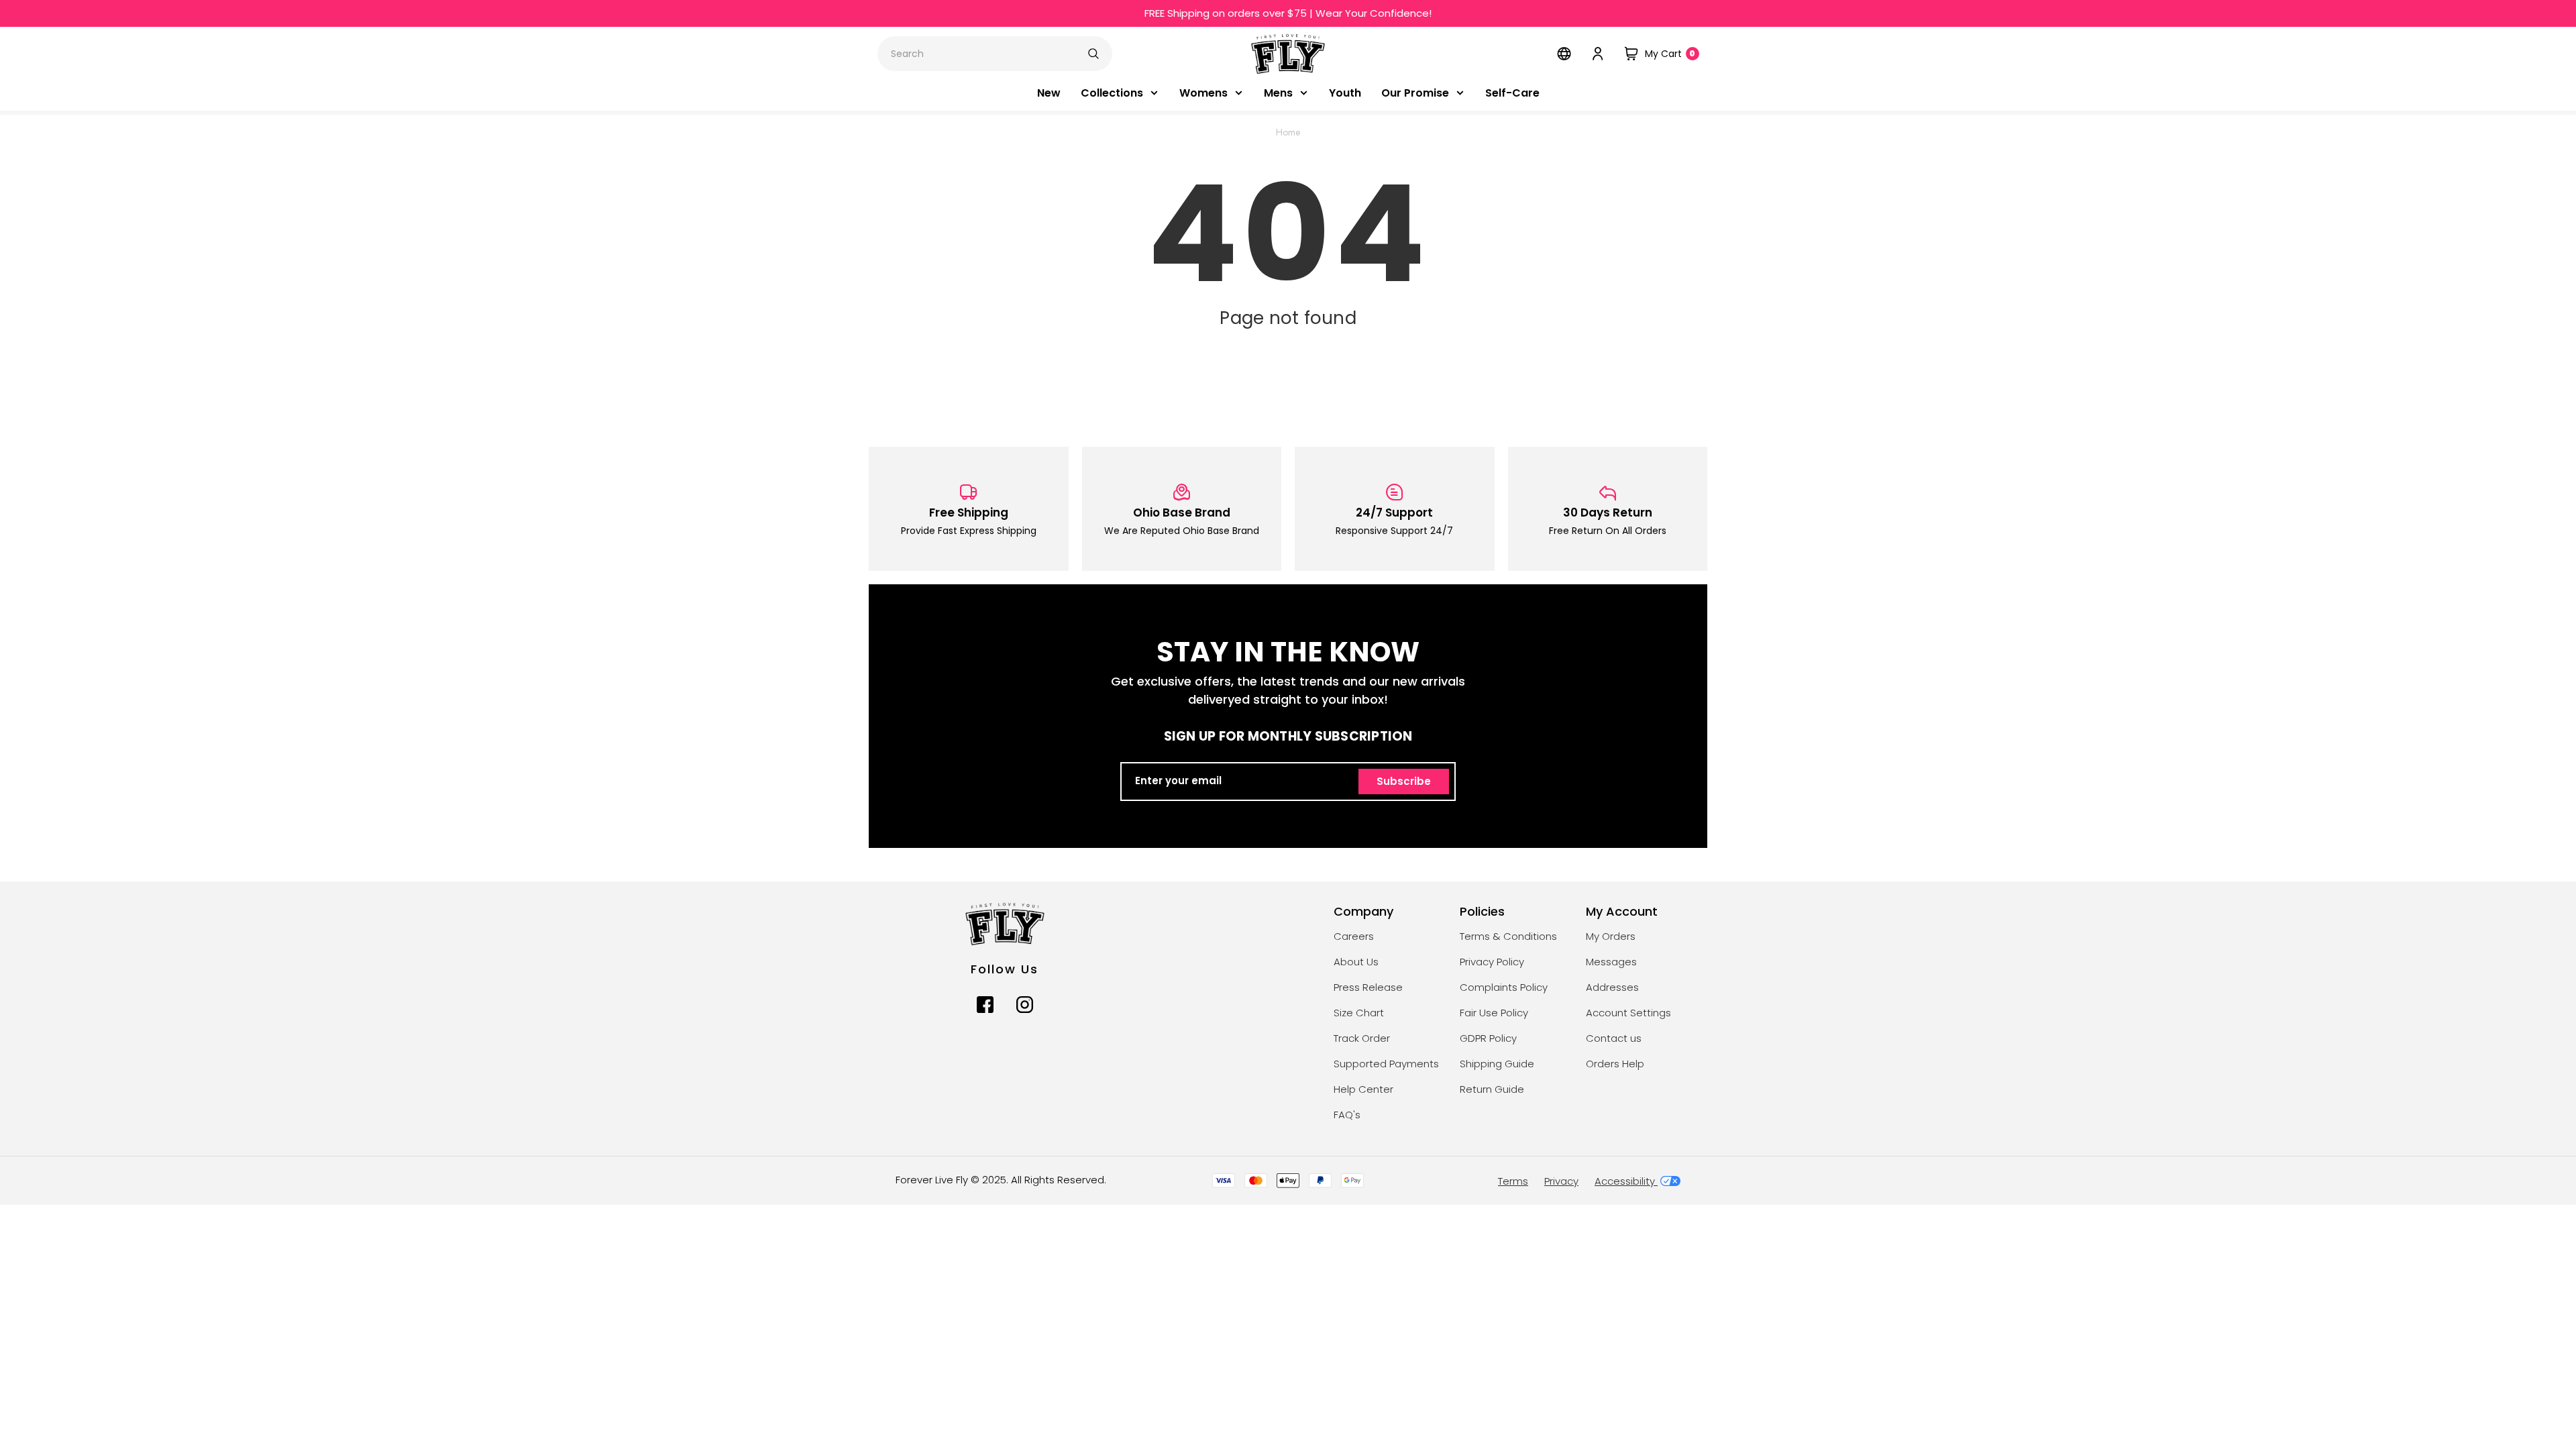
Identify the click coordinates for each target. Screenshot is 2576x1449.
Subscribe (1404, 782)
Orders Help (1615, 1064)
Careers (1354, 937)
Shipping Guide (1497, 1064)
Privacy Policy (1492, 962)
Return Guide (1492, 1090)
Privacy (1561, 1182)
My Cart (1670, 54)
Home (1288, 133)
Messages (1611, 962)
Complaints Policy (1504, 988)
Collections (1112, 94)
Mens (1278, 94)
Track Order (1362, 1039)
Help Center (1363, 1090)
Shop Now (1401, 14)
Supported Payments (1386, 1064)
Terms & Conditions (1508, 937)
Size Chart (1359, 1013)
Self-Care (1512, 94)
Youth (1345, 94)
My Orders (1611, 937)
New (1049, 94)
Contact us (1614, 1039)
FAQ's (1347, 1115)
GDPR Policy (1488, 1039)
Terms (1513, 1182)
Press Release (1368, 988)
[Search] (1093, 54)
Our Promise (1415, 94)
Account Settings (1628, 1013)
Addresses (1612, 988)
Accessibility (1626, 1182)
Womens (1203, 94)
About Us (1356, 962)
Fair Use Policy (1494, 1013)
